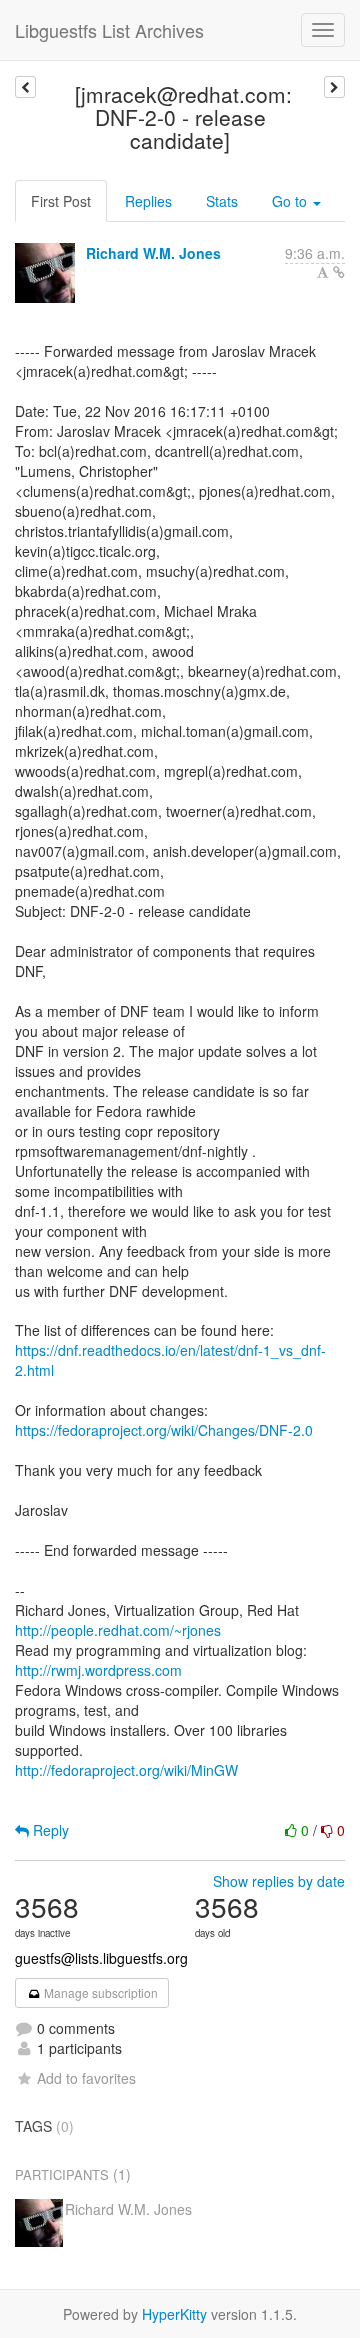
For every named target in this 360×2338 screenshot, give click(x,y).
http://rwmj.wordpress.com (98, 1670)
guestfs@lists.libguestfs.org (101, 1958)
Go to (291, 201)
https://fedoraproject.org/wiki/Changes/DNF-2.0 (164, 1430)
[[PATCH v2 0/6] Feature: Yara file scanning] (25, 87)
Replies (148, 201)
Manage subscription (99, 1992)
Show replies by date (279, 1881)
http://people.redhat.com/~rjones (118, 1630)
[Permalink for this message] (339, 272)
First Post (61, 201)
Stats (222, 201)
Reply (49, 1830)
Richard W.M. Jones (153, 253)
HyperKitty (174, 2314)
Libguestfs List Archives (109, 30)
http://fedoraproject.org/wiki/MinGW (126, 1770)
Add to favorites (86, 2078)
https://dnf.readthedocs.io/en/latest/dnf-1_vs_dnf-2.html (170, 1360)
